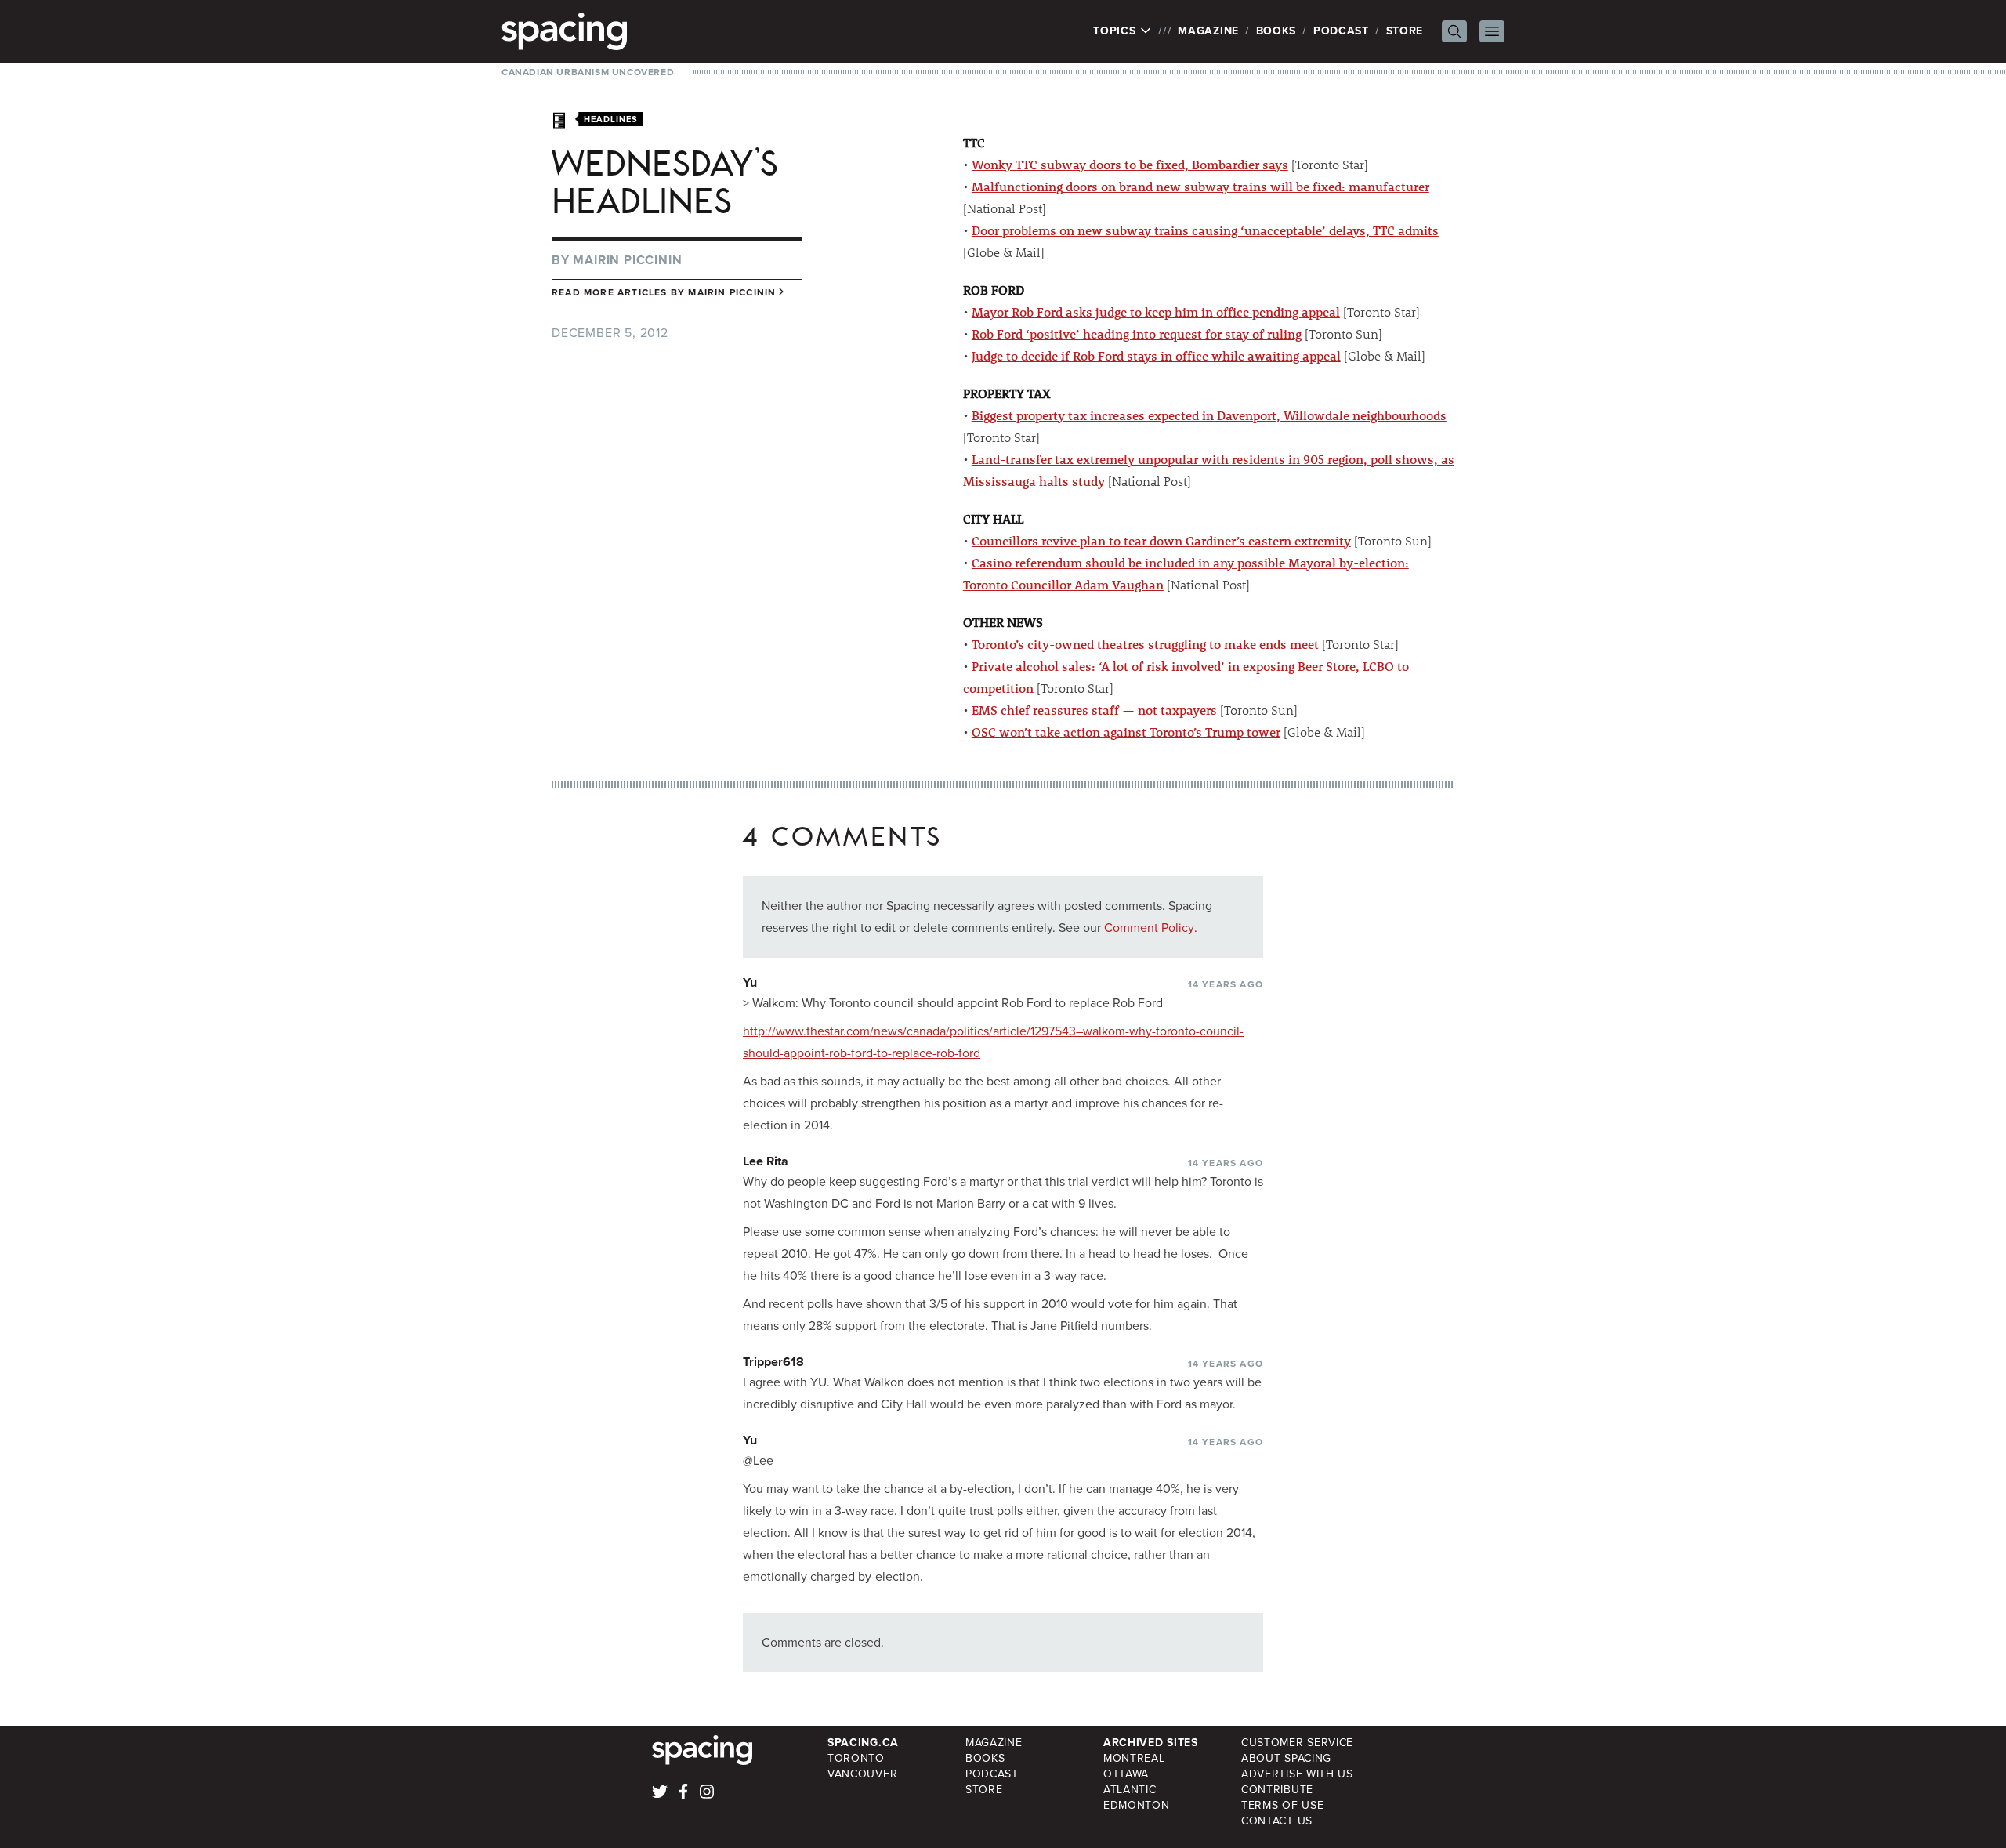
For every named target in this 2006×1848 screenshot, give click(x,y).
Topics (1116, 31)
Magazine (1208, 31)
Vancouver (862, 1774)
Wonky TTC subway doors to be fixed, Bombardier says (1130, 164)
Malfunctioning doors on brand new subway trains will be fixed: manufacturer (1200, 186)
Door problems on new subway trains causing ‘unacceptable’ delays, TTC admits (1205, 230)
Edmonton (1137, 1805)
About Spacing (1286, 1758)
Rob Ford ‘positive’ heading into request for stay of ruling (1137, 333)
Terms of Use (1282, 1805)
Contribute (1277, 1790)
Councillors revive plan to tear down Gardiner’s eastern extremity (1161, 540)
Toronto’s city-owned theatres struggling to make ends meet (1145, 644)
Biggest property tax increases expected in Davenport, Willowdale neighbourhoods (1209, 415)
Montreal (1134, 1758)
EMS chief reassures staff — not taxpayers (1094, 710)
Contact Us (1277, 1821)
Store (1405, 31)
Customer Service (1297, 1743)
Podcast (1341, 31)
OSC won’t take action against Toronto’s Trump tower (1126, 732)
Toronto (856, 1758)
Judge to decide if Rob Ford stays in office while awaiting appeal (1156, 355)
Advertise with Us (1297, 1774)
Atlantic (1130, 1790)
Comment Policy (1149, 928)
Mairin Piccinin (627, 260)
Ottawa (1126, 1774)
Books (1276, 31)
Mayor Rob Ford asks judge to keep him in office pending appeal (1156, 312)
